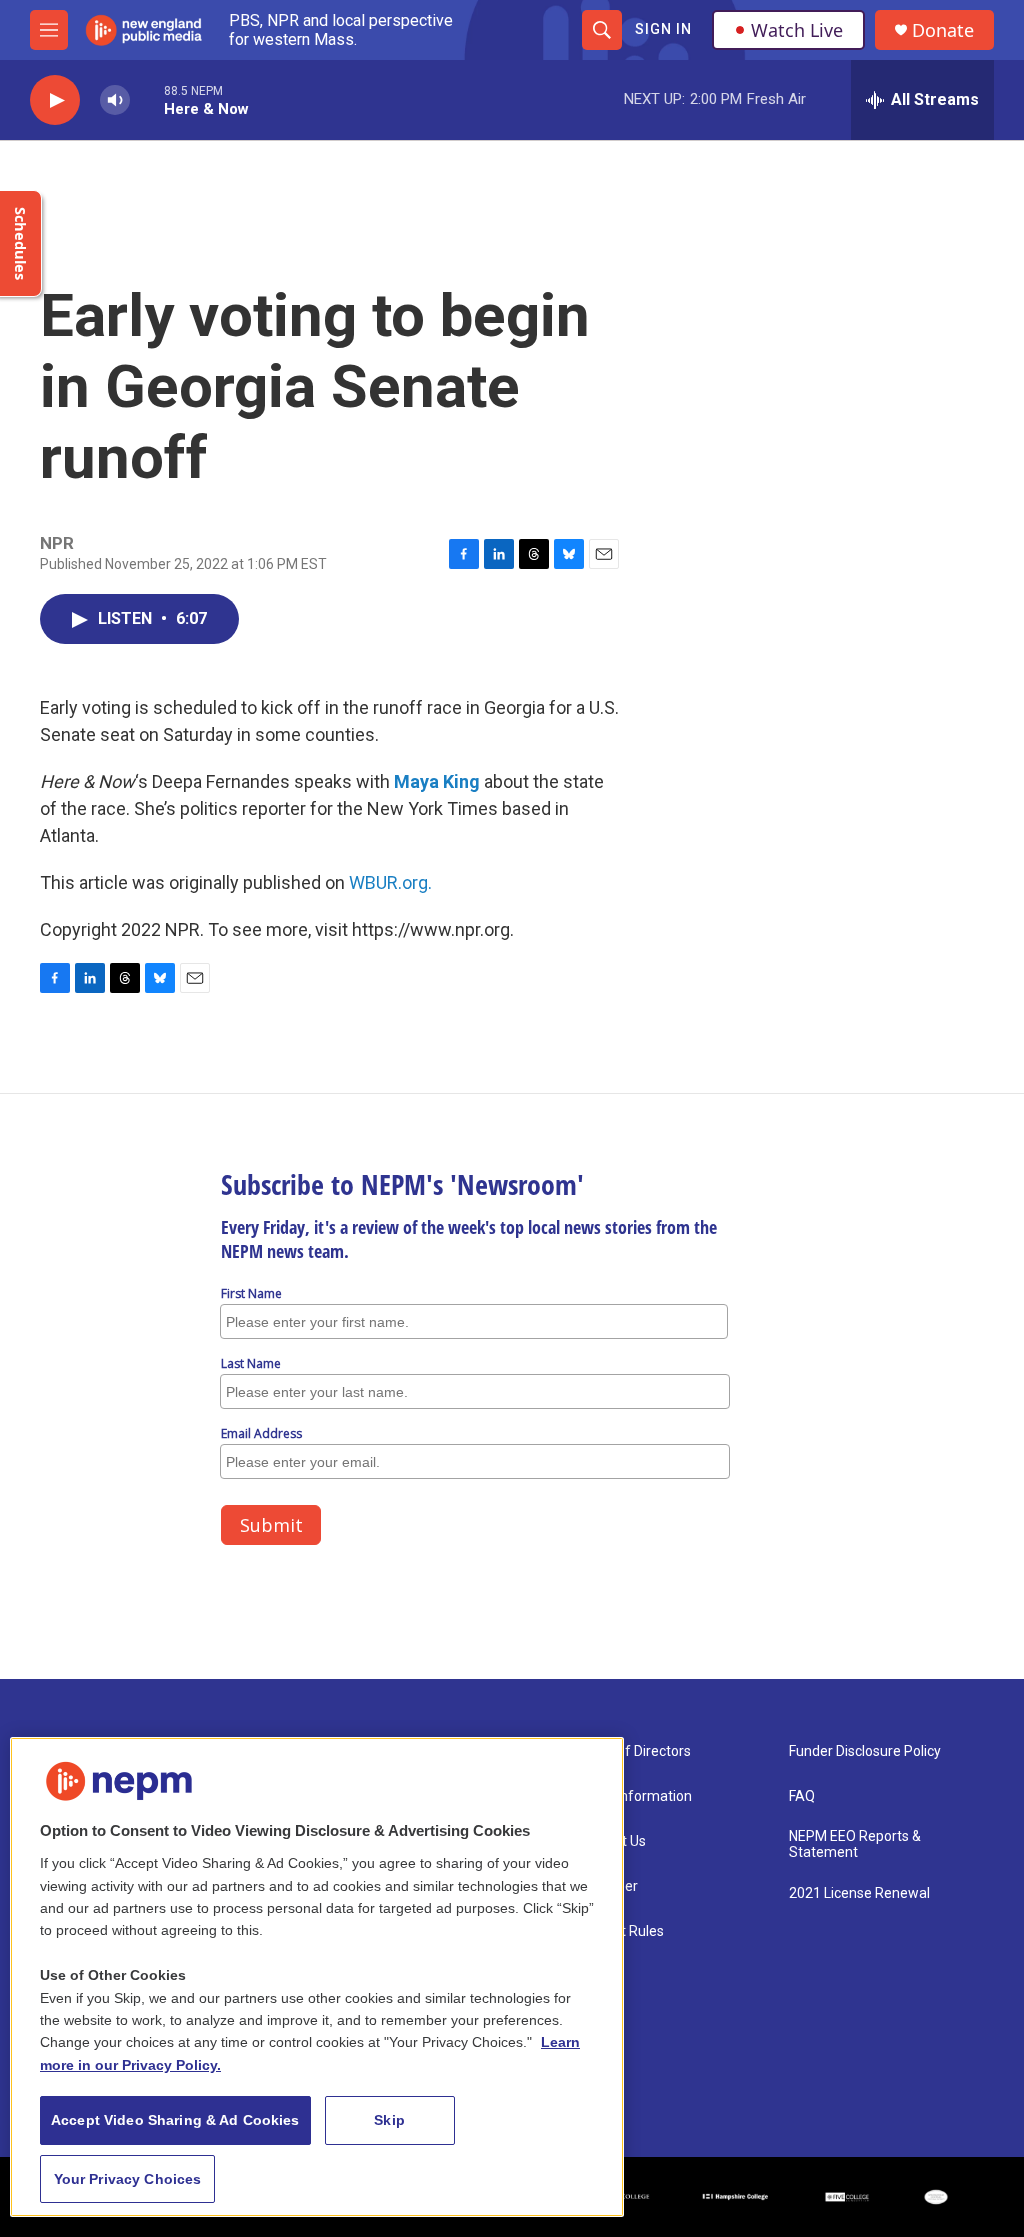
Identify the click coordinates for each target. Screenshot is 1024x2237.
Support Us (611, 1841)
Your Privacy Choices (128, 2179)
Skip (389, 2120)
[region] (317, 1977)
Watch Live (797, 30)
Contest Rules (620, 1931)
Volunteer (607, 1886)
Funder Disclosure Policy (865, 1751)
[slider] (147, 99)
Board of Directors (633, 1751)
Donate (943, 30)
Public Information (634, 1796)
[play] (55, 100)
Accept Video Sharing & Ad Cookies (175, 2120)
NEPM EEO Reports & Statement (855, 1844)
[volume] (115, 100)
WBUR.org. (390, 882)
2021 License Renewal (859, 1893)
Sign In (663, 29)
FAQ (802, 1796)
